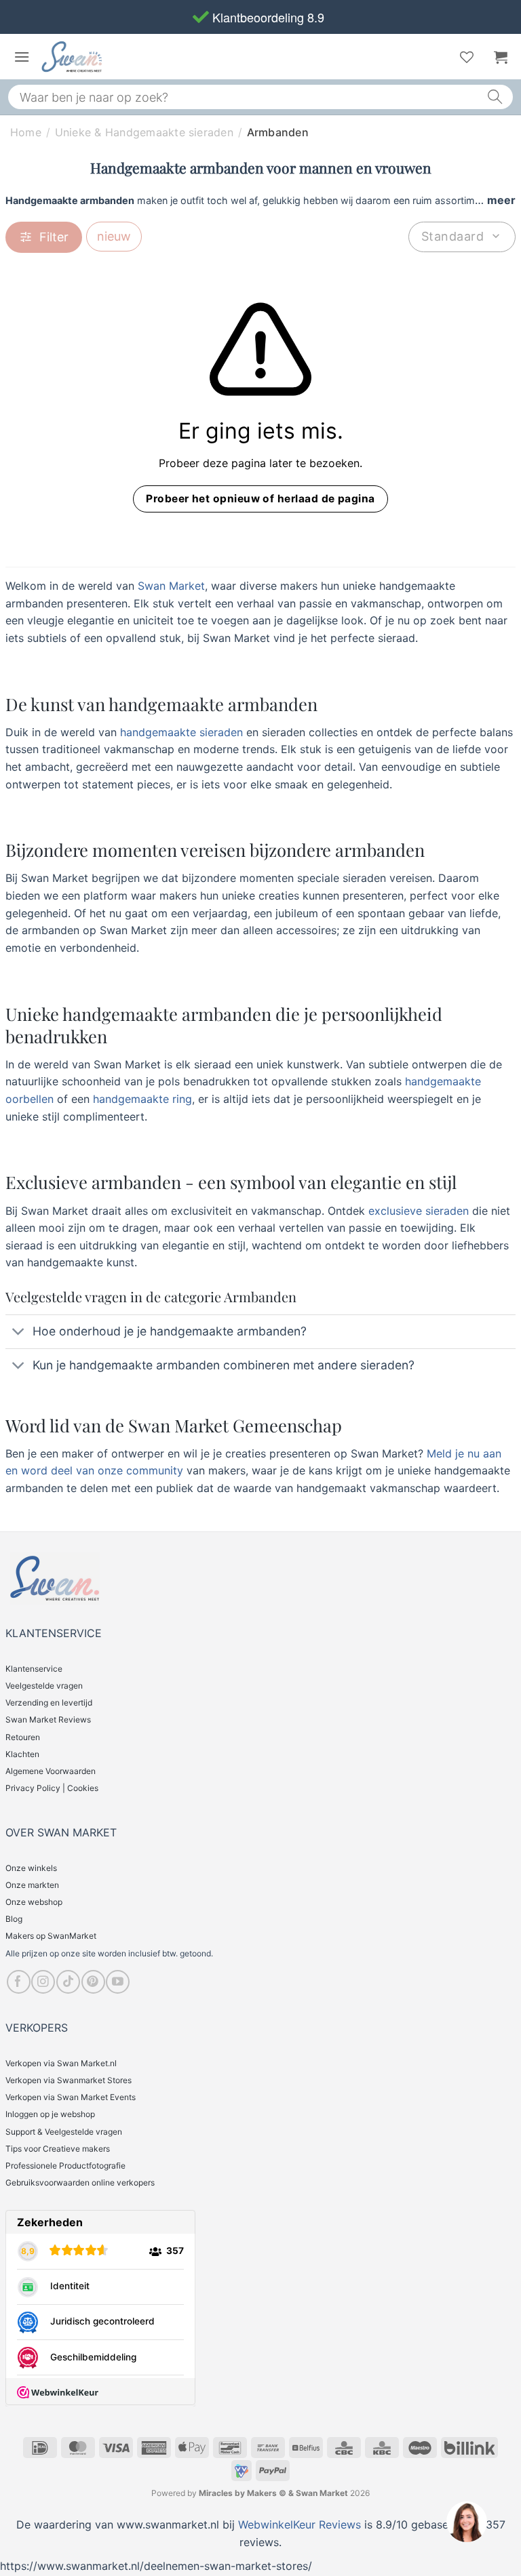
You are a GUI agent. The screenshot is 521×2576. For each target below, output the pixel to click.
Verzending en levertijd (49, 1703)
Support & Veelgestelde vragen (64, 2132)
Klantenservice (34, 1669)
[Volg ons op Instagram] (43, 1982)
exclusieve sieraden (417, 1211)
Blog (14, 1919)
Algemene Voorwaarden (51, 1771)
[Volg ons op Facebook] (19, 1982)
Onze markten (32, 1885)
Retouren (23, 1737)
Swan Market (171, 586)
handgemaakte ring (141, 1099)
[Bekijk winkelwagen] (501, 57)
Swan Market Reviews (48, 1719)
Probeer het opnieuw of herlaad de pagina (260, 499)
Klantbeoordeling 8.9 (267, 17)
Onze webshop (34, 1902)
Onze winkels (31, 1868)
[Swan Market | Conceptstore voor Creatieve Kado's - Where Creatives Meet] (104, 57)
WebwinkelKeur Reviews (300, 2524)
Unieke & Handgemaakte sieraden (144, 132)
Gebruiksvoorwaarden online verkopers (80, 2182)
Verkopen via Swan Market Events (71, 2097)
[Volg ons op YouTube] (118, 1982)
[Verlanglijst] (467, 57)
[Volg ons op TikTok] (68, 1982)
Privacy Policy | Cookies (52, 1788)
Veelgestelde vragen (44, 1686)
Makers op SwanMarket (51, 1936)
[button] (22, 57)
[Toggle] (19, 1333)
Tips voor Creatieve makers (58, 2149)
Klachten (22, 1754)
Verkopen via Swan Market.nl (61, 2063)
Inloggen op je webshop (50, 2114)
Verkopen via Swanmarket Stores (69, 2080)
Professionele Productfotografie (65, 2166)
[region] (466, 2521)
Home (26, 132)
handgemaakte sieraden (180, 732)
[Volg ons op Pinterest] (93, 1982)
